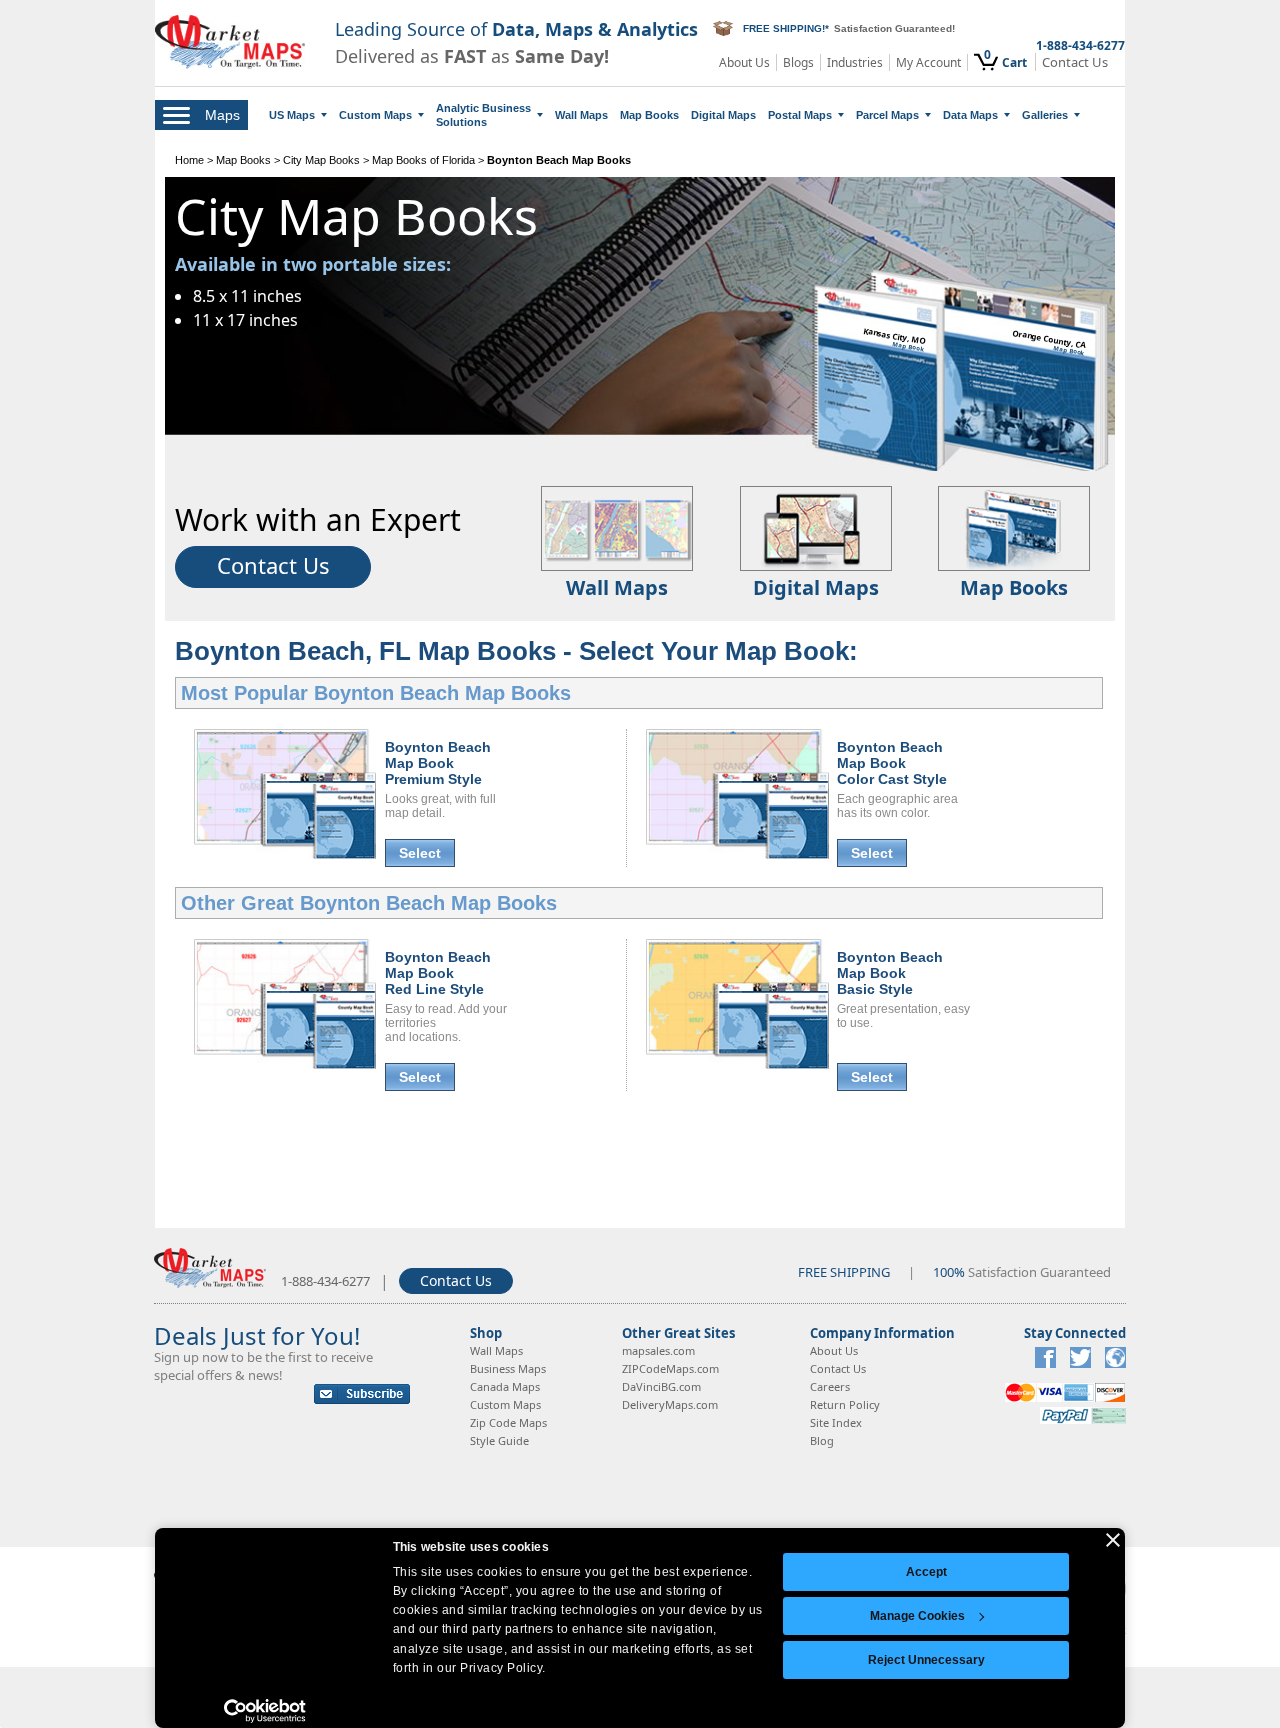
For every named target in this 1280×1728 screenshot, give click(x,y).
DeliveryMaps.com (670, 1404)
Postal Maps (800, 115)
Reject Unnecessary (926, 1660)
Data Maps (970, 115)
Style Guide (499, 1440)
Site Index (836, 1422)
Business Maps (508, 1368)
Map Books (649, 115)
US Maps (292, 115)
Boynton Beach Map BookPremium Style (438, 763)
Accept (926, 1572)
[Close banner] (1113, 1540)
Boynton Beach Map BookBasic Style (890, 973)
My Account (928, 62)
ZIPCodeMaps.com (670, 1368)
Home (189, 160)
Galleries (1045, 115)
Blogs (798, 62)
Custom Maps (375, 115)
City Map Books (321, 160)
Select (420, 853)
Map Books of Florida (423, 160)
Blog (822, 1440)
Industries (855, 62)
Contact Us (1075, 62)
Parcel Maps (887, 115)
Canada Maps (505, 1386)
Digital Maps (723, 115)
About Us (744, 62)
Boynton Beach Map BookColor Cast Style (892, 763)
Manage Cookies (917, 1616)
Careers (830, 1386)
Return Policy (845, 1404)
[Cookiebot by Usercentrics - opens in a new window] (265, 1711)
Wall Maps (581, 115)
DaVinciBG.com (661, 1386)
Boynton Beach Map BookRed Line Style (438, 973)
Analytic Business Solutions (483, 115)
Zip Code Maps (508, 1422)
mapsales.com (658, 1350)
